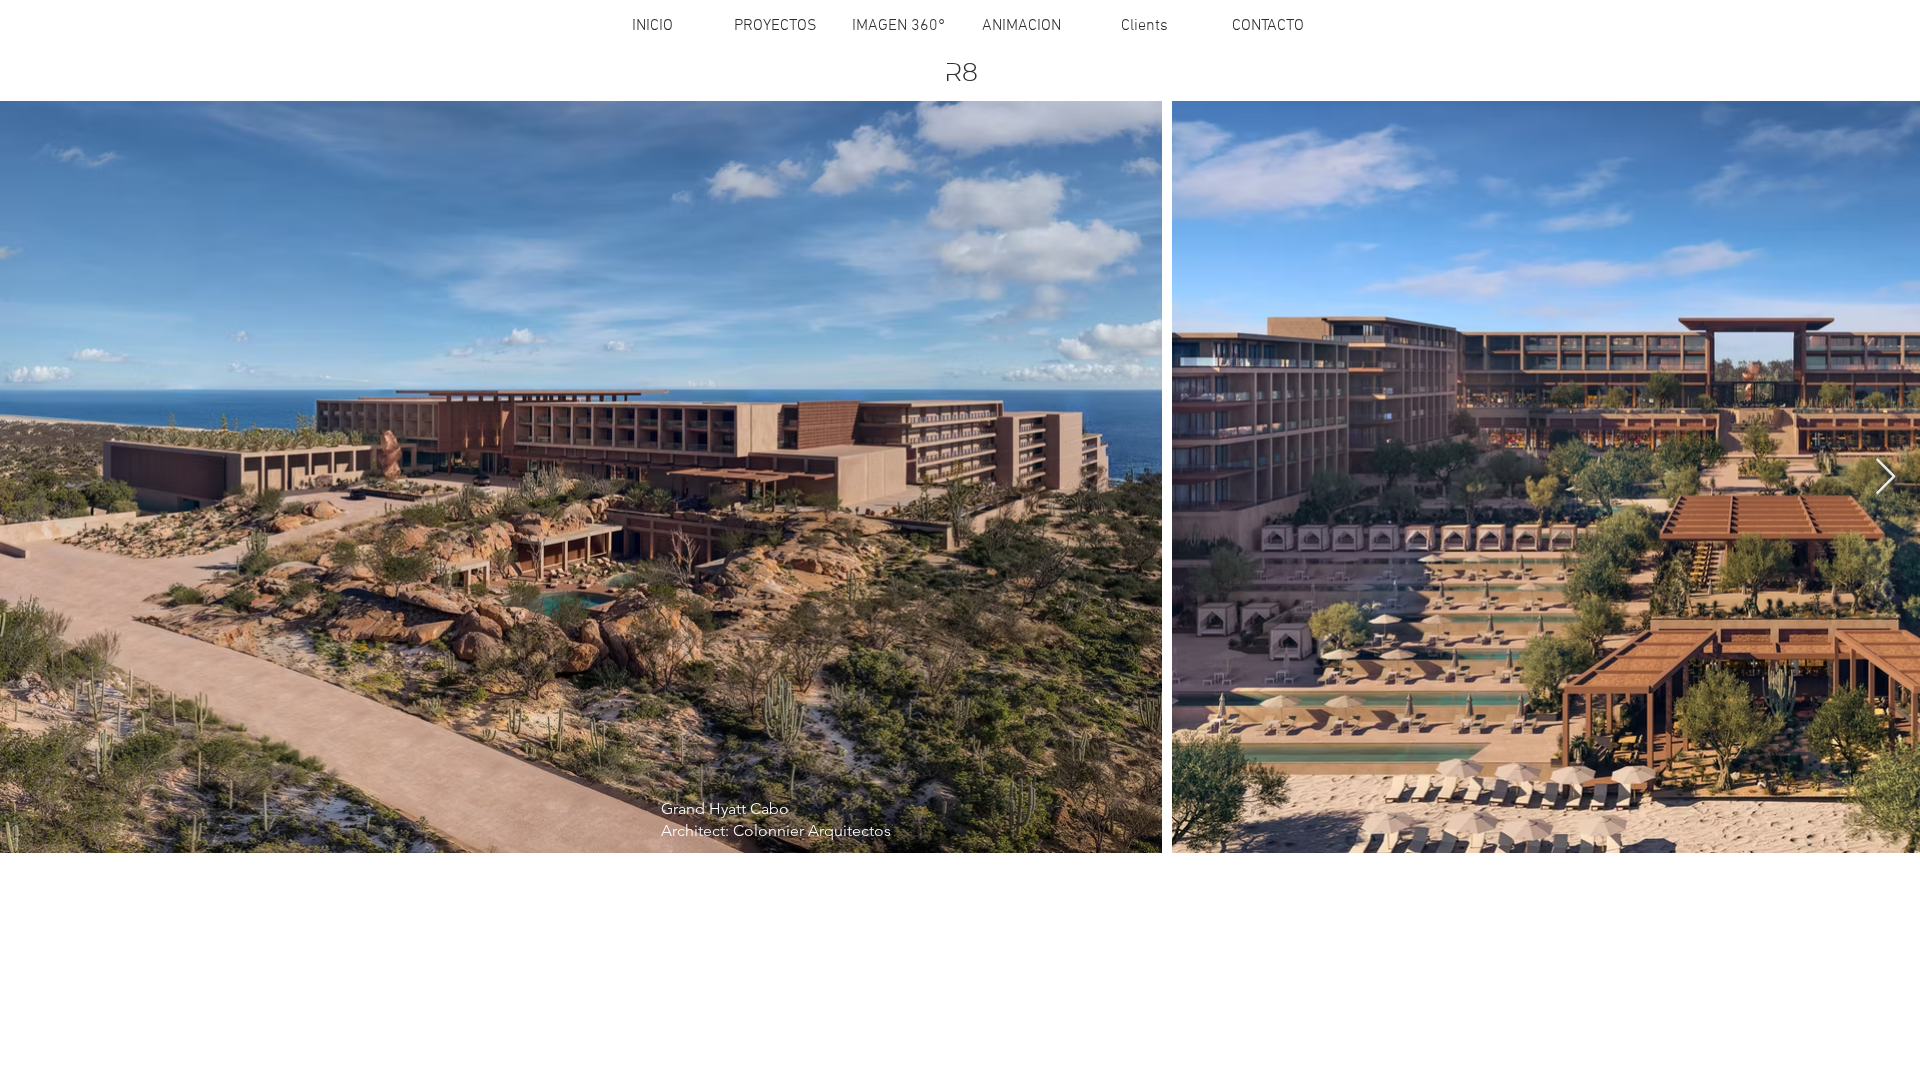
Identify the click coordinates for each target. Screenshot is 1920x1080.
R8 (961, 74)
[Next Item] (1885, 477)
